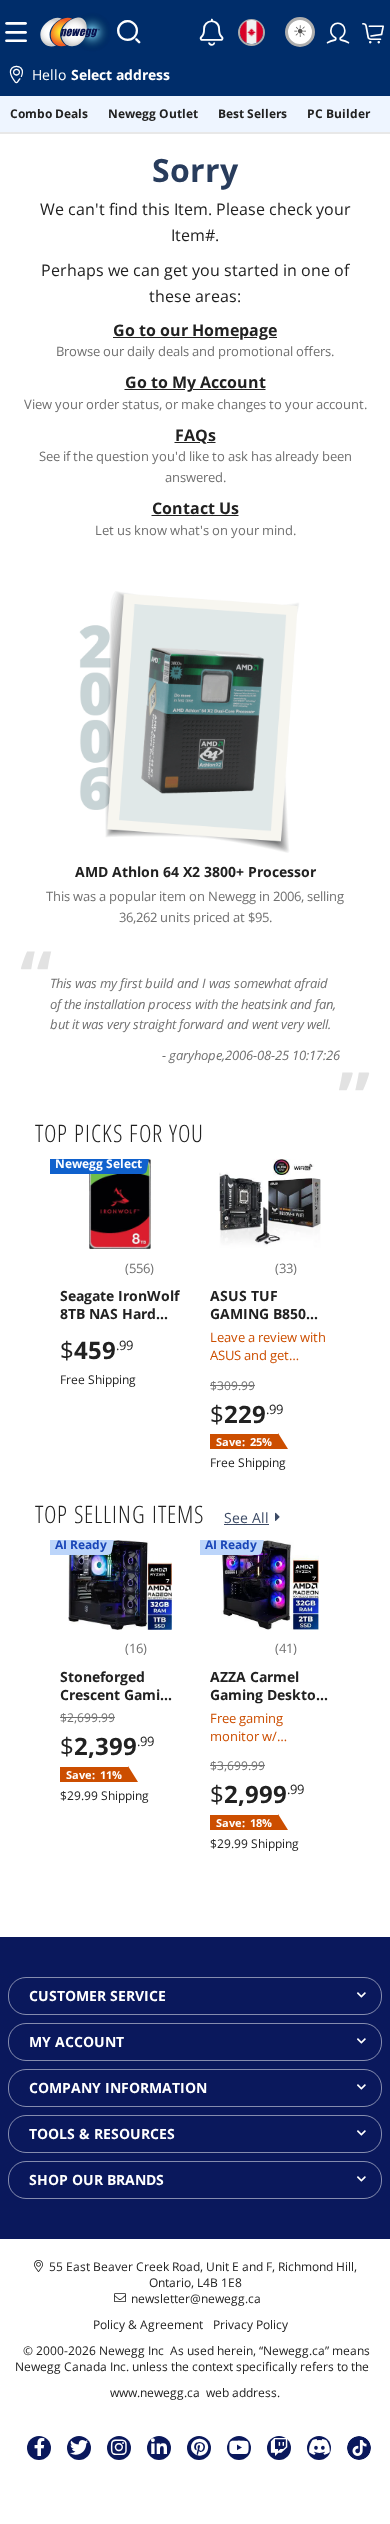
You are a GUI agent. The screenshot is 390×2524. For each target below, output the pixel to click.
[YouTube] (239, 2447)
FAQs (195, 435)
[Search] (129, 32)
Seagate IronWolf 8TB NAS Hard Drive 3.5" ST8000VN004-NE (119, 1305)
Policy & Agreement (148, 2324)
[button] (195, 77)
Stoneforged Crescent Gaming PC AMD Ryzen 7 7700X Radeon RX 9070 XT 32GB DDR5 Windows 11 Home (119, 1686)
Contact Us (195, 508)
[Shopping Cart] (371, 32)
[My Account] (336, 32)
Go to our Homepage (195, 330)
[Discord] (319, 2447)
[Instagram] (119, 2447)
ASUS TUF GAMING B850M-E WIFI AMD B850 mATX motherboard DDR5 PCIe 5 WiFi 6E (269, 1305)
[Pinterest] (199, 2447)
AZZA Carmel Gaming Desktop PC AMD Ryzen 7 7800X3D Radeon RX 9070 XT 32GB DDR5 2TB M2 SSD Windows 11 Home (267, 1686)
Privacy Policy (250, 2324)
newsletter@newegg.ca (196, 2299)
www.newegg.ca (155, 2392)
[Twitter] (79, 2447)
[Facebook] (39, 2447)
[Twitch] (279, 2447)
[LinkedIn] (159, 2447)
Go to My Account (195, 382)
